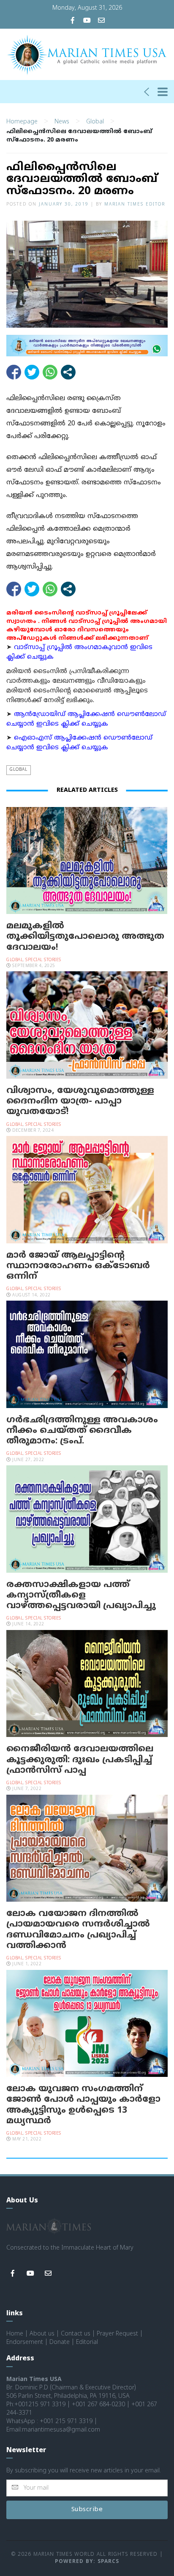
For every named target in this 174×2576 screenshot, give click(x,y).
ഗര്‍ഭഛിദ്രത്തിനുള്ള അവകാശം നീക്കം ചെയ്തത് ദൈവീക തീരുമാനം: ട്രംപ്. (82, 1431)
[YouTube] (87, 21)
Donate (60, 2342)
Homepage (22, 122)
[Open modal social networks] (68, 372)
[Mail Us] (101, 21)
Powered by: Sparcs (87, 2562)
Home (15, 2334)
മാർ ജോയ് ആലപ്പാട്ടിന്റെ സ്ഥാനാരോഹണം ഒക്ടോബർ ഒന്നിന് (78, 1266)
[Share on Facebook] (14, 372)
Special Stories (43, 960)
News (62, 122)
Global (95, 122)
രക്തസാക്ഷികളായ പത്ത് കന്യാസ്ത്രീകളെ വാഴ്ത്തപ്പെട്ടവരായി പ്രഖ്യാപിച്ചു (81, 1595)
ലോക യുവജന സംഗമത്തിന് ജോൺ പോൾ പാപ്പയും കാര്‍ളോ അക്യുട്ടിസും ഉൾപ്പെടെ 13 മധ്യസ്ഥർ (83, 2105)
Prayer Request (117, 2334)
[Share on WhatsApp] (50, 372)
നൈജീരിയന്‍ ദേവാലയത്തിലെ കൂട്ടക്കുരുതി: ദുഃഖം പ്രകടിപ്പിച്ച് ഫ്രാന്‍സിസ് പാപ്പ (80, 1760)
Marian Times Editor (135, 204)
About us (42, 2334)
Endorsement (25, 2342)
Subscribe (87, 2510)
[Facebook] (73, 21)
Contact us (76, 2334)
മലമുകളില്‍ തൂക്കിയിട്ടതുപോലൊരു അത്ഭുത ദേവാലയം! (85, 937)
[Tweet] (32, 372)
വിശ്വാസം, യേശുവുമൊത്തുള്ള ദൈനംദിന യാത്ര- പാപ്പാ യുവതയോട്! (80, 1101)
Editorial (87, 2342)
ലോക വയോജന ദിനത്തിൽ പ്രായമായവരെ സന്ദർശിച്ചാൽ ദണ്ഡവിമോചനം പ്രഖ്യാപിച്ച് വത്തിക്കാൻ (78, 1930)
